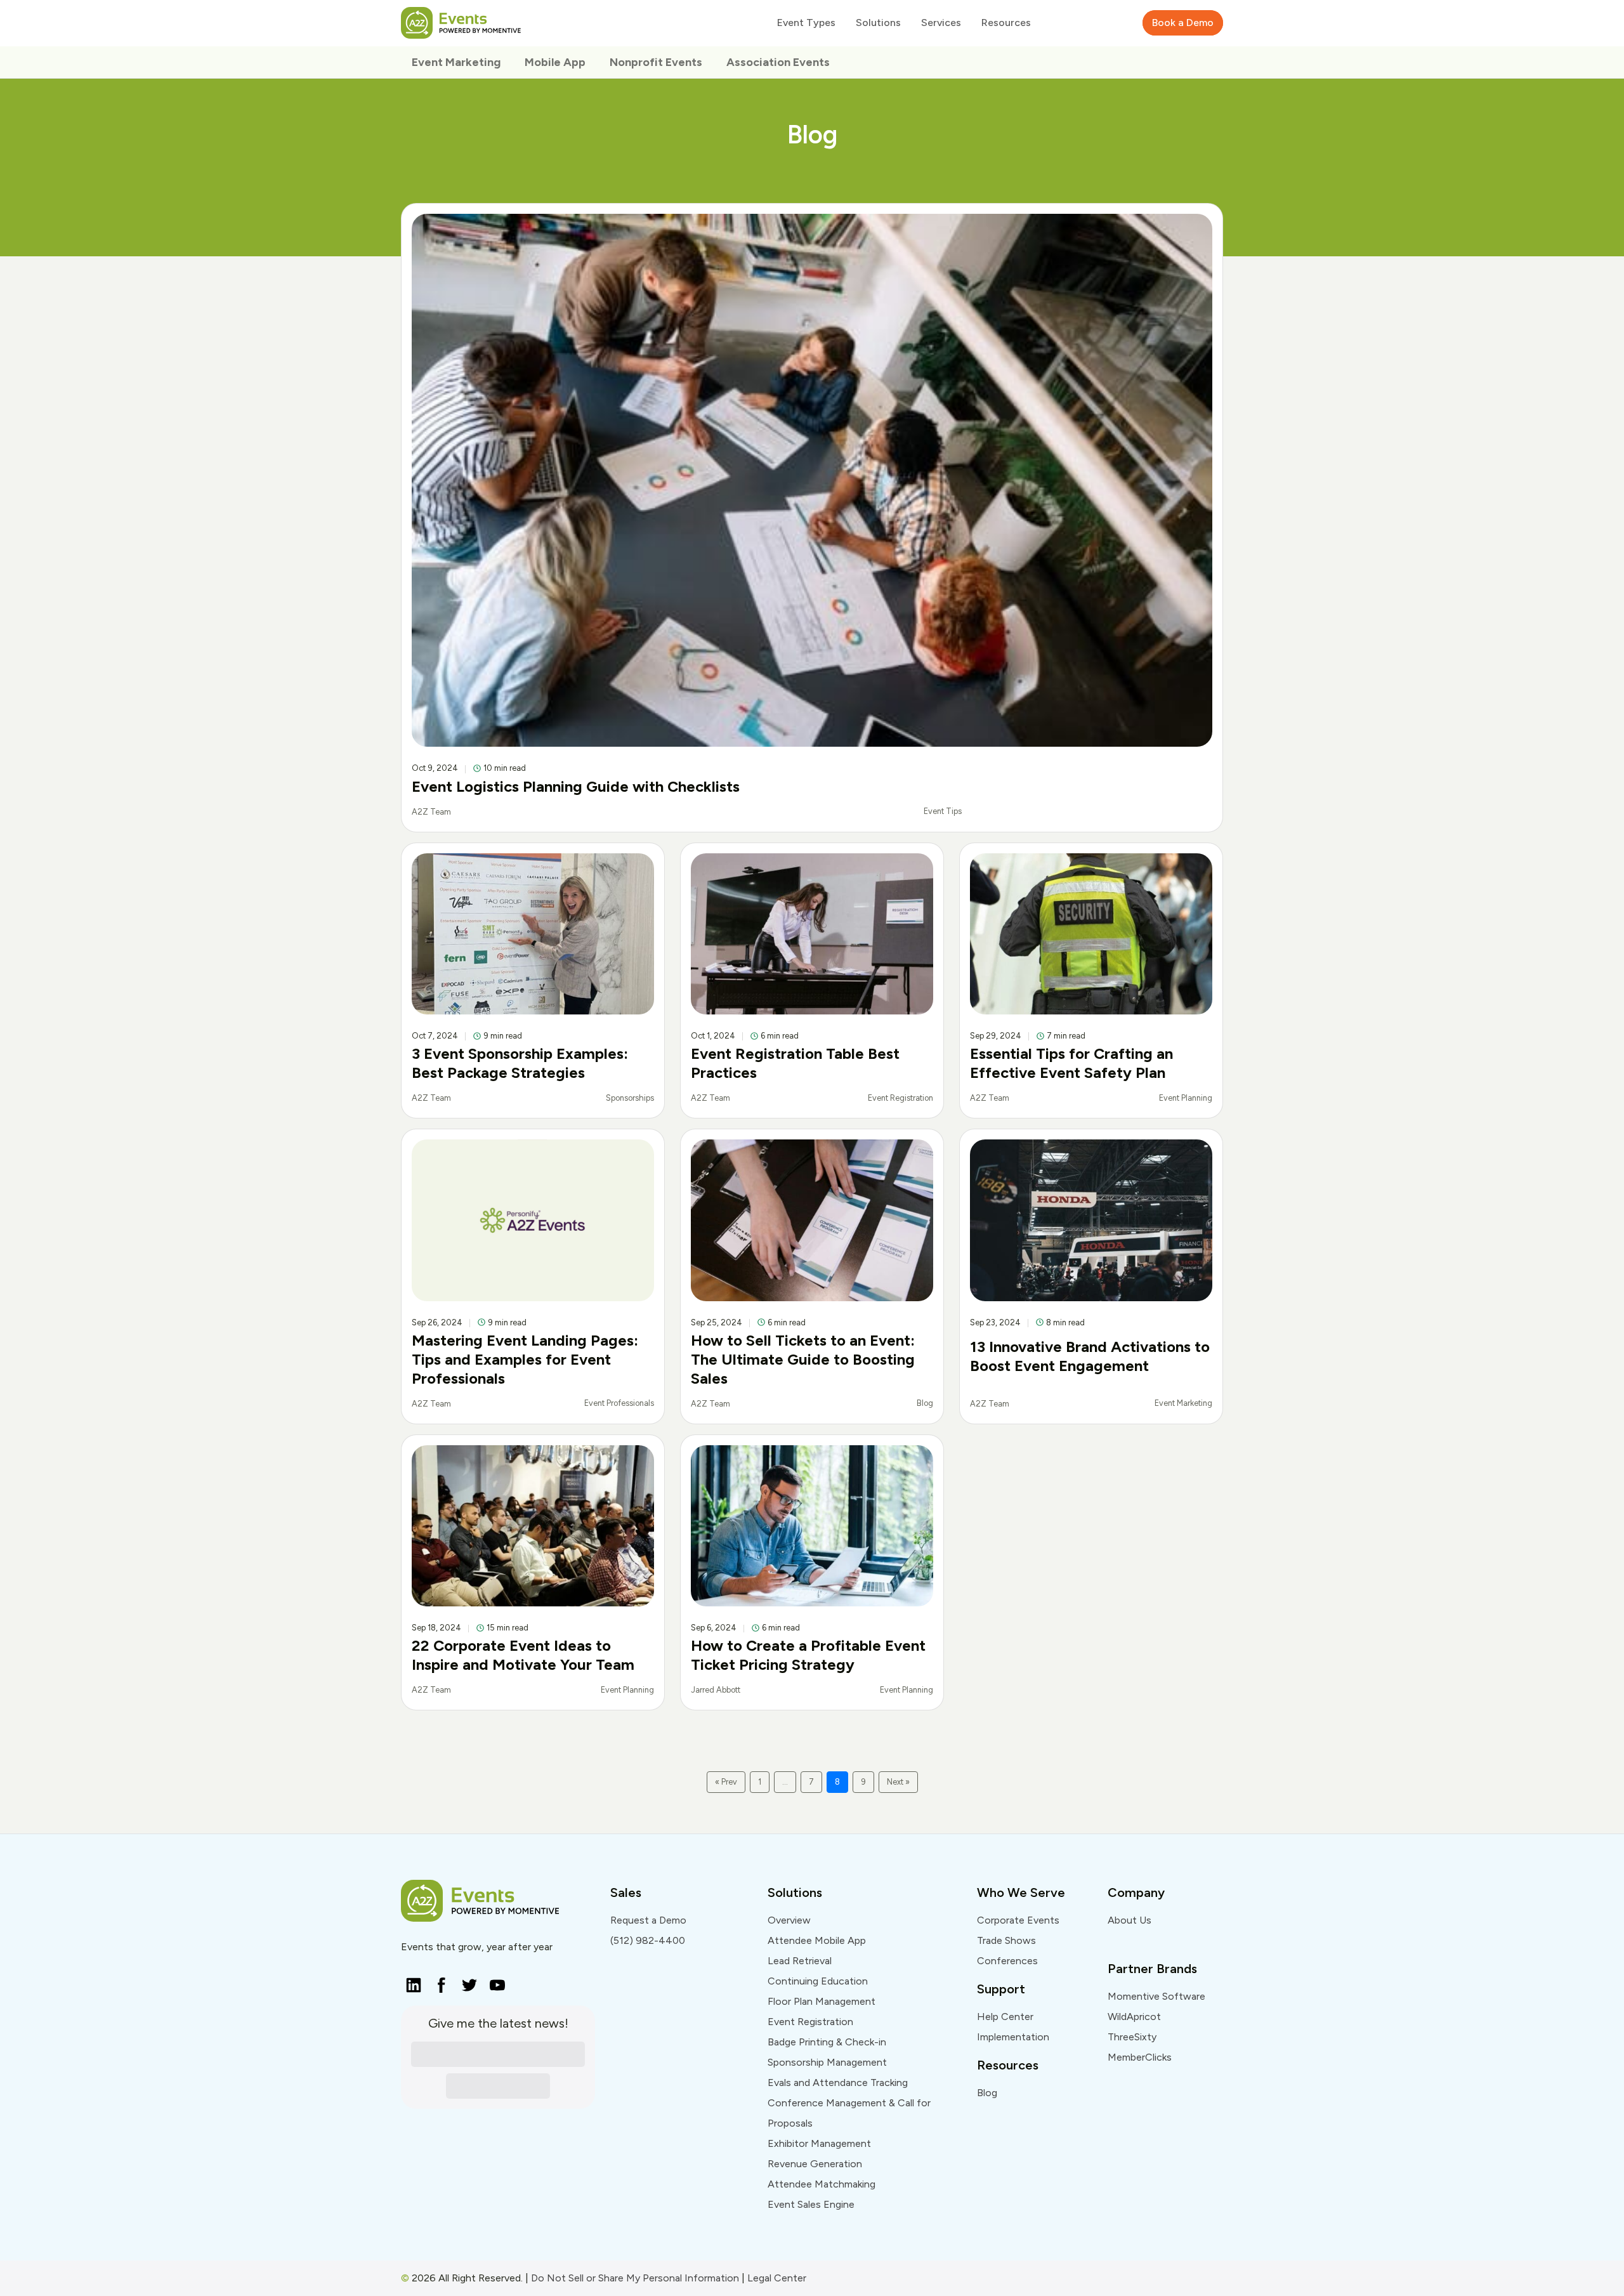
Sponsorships (630, 1098)
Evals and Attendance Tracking (838, 2083)
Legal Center (777, 2278)
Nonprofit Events (656, 62)
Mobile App (555, 62)
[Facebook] (438, 1981)
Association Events (778, 62)
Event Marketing (456, 62)
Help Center (1005, 2017)
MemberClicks (1140, 2057)
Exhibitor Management (819, 2143)
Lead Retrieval (800, 1961)
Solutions (795, 1893)
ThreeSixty (1132, 2037)
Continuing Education (818, 1981)
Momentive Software (1156, 1996)
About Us (1130, 1920)
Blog (925, 1403)
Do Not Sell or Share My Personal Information (635, 2278)
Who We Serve (1021, 1893)
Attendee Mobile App (817, 1940)
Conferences (1007, 1961)
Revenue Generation (815, 2164)
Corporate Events (1018, 1920)
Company (1136, 1893)
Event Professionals (619, 1403)
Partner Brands (1152, 1969)
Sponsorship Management (827, 2062)
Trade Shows (1006, 1940)
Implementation (1013, 2037)
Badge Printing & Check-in (827, 2042)
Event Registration (900, 1098)
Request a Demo (648, 1920)
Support (1001, 1989)
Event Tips (943, 811)
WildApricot (1134, 2017)
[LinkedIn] (410, 1981)
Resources (1008, 2065)
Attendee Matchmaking (822, 2184)
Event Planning (1186, 1098)
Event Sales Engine (811, 2204)
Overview (789, 1920)
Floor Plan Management (822, 2001)
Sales (626, 1893)
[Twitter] (466, 1981)
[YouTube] (494, 1981)
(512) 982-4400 (648, 1940)
